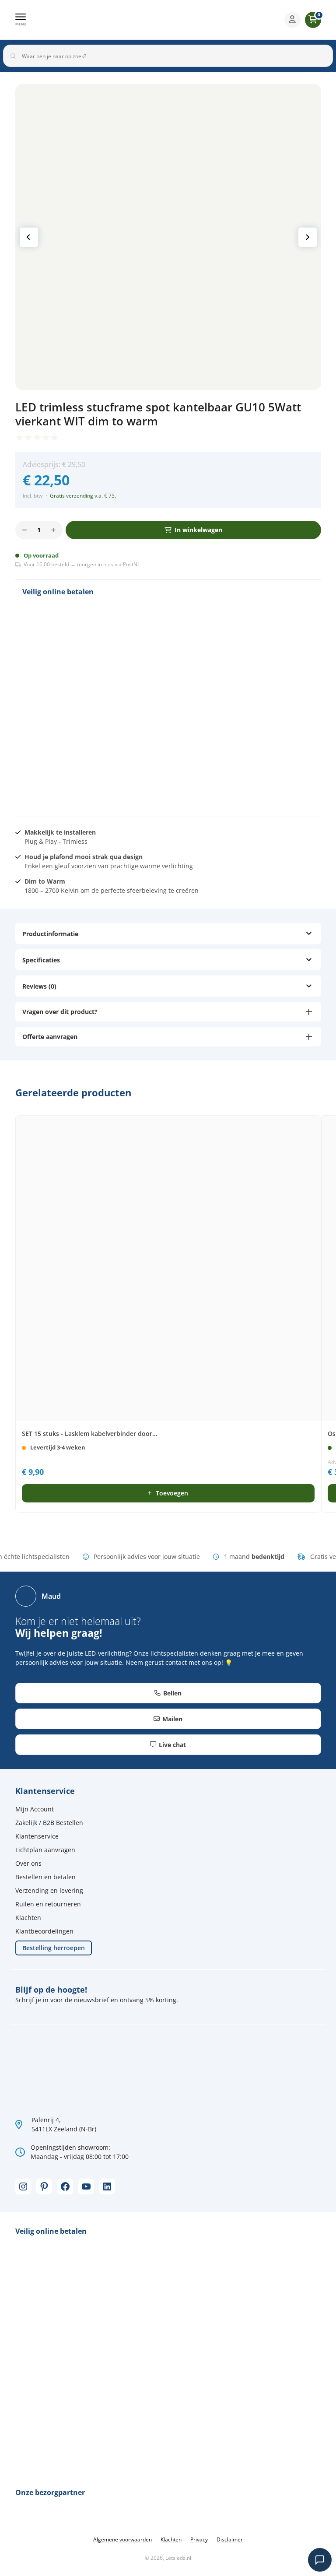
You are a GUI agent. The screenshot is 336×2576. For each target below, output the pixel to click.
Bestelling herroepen (54, 1948)
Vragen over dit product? (60, 1012)
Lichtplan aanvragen (45, 1850)
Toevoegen (172, 1493)
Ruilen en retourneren (48, 1904)
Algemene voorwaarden (122, 2539)
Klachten (28, 1918)
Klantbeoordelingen (44, 1931)
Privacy (199, 2539)
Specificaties (41, 960)
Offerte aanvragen (50, 1037)
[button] (21, 20)
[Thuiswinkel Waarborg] (88, 776)
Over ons (28, 1863)
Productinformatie (50, 934)
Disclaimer (230, 2539)
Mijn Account (35, 1809)
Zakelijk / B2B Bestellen (49, 1823)
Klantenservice (37, 1836)
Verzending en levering (49, 1890)
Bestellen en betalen (45, 1877)
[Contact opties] (320, 2560)
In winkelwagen (198, 530)
